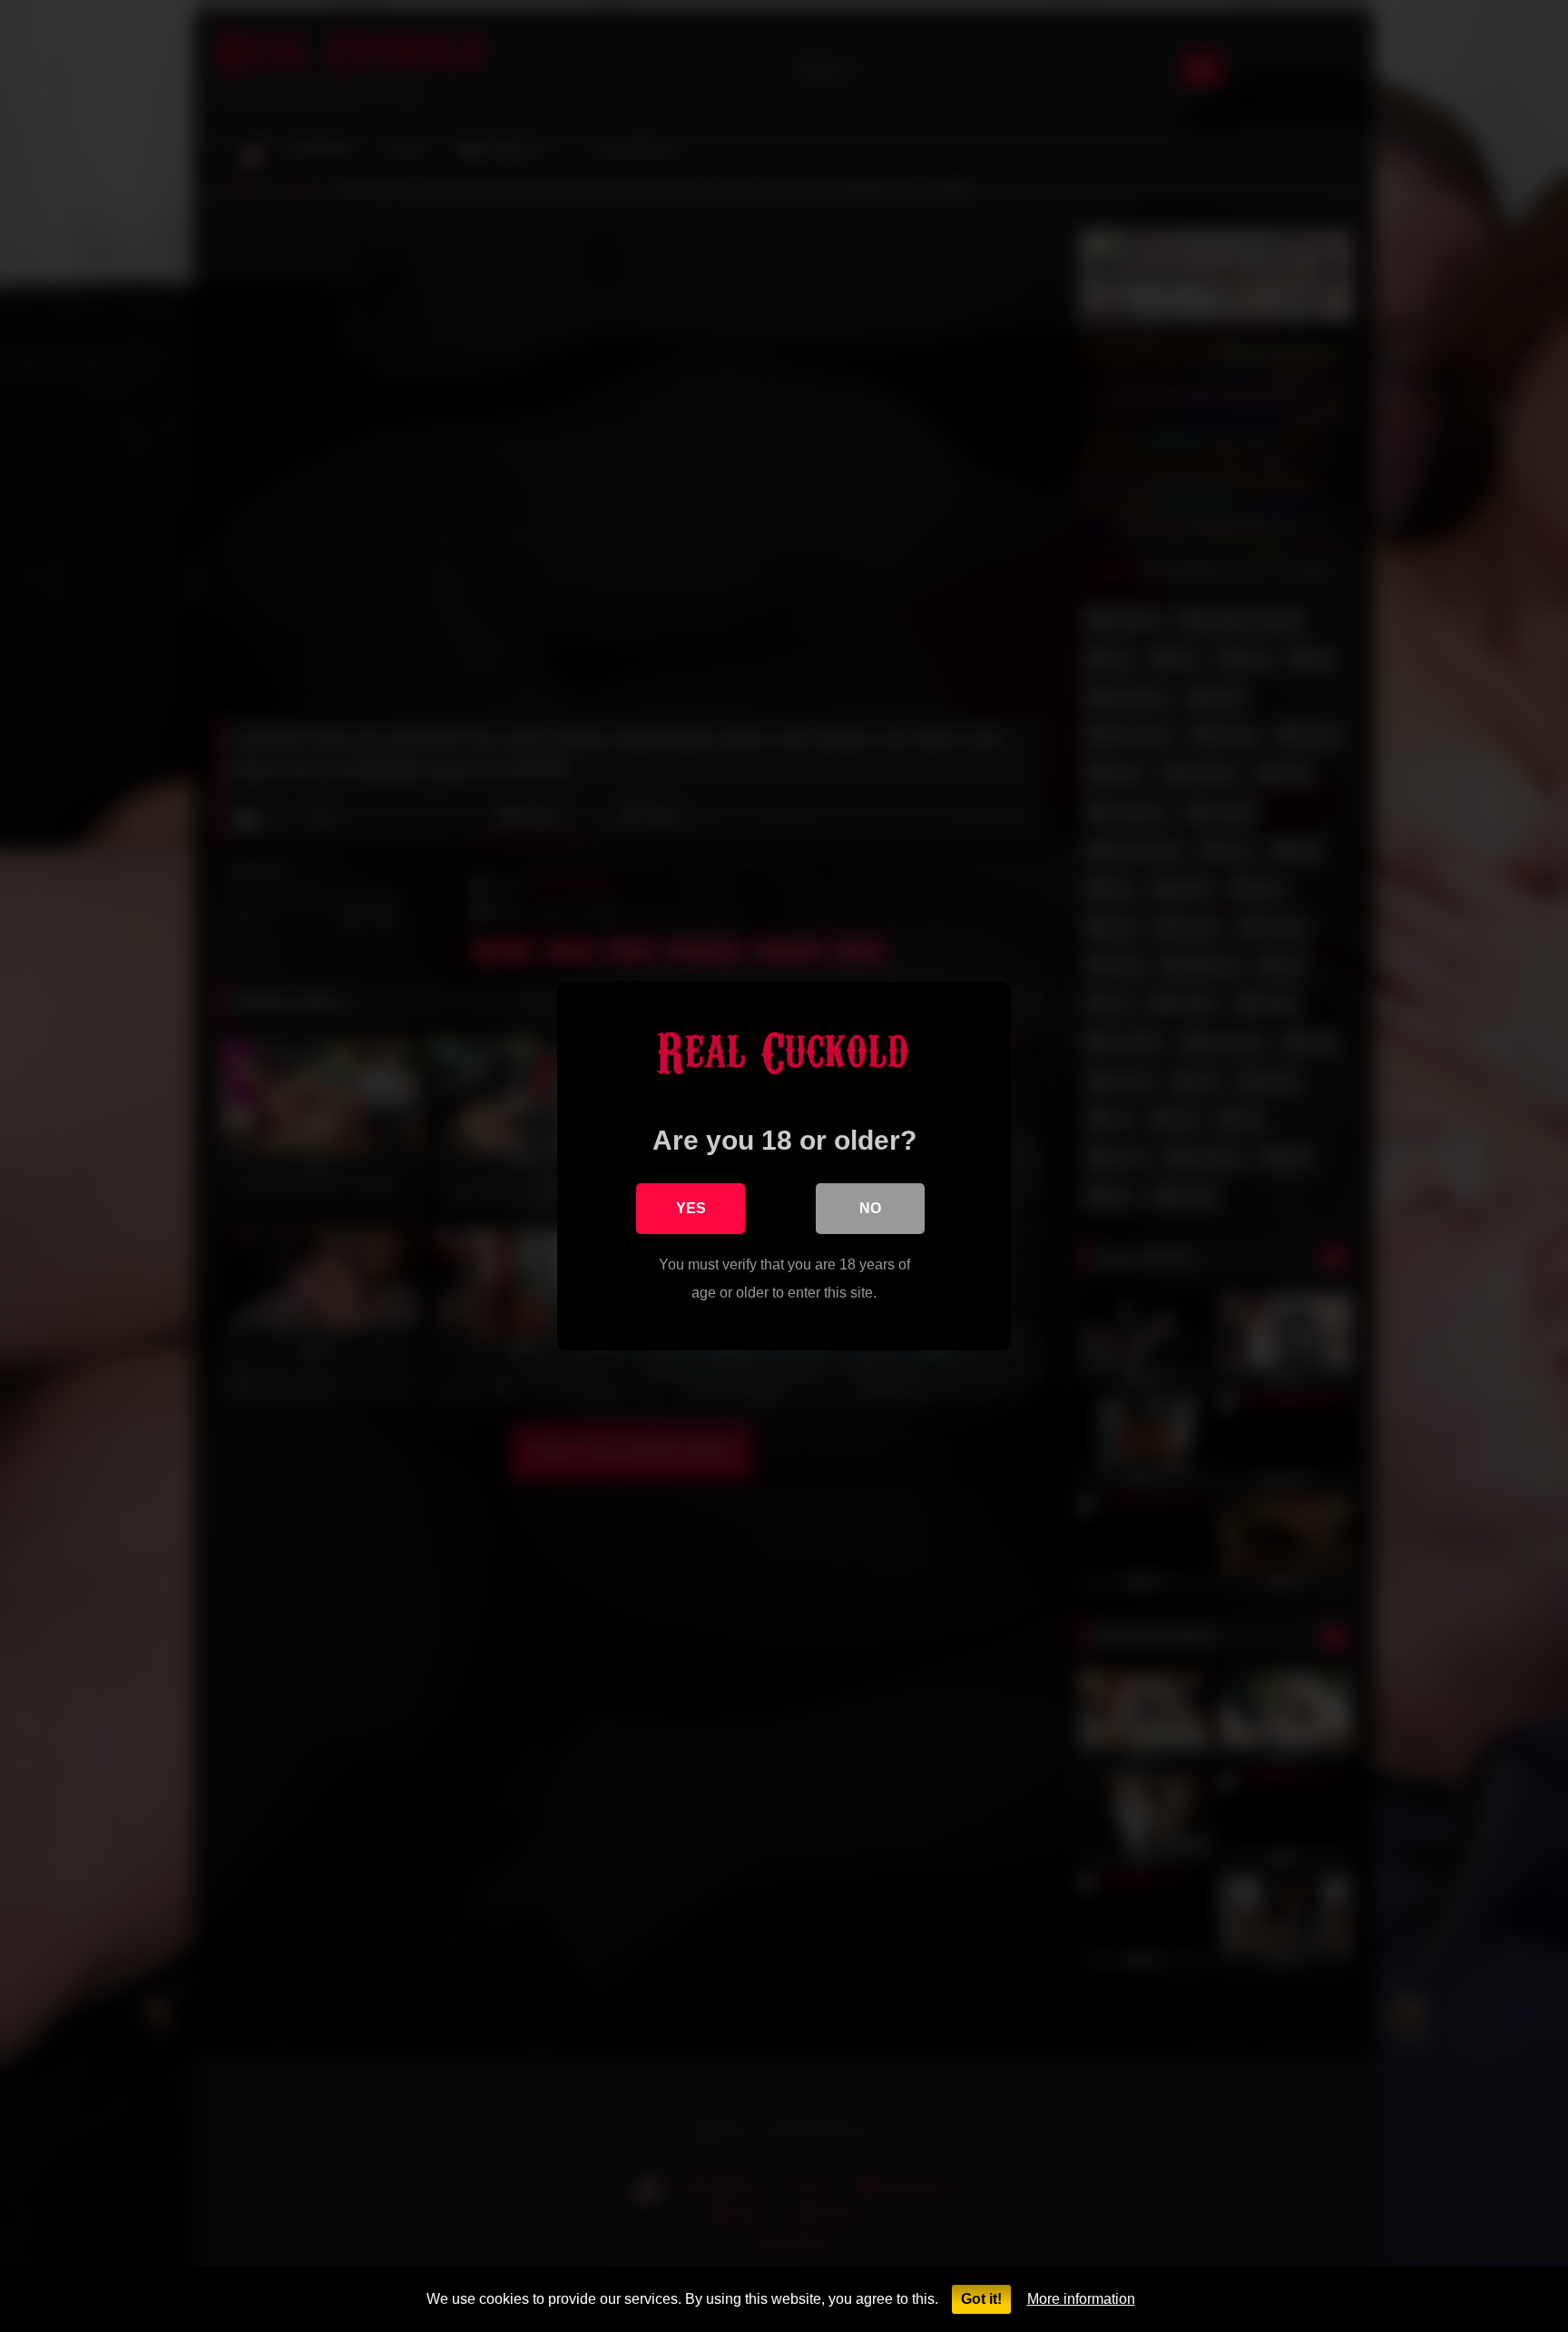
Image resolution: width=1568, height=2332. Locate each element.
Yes (691, 1208)
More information (1081, 2299)
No (870, 1208)
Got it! (981, 2299)
